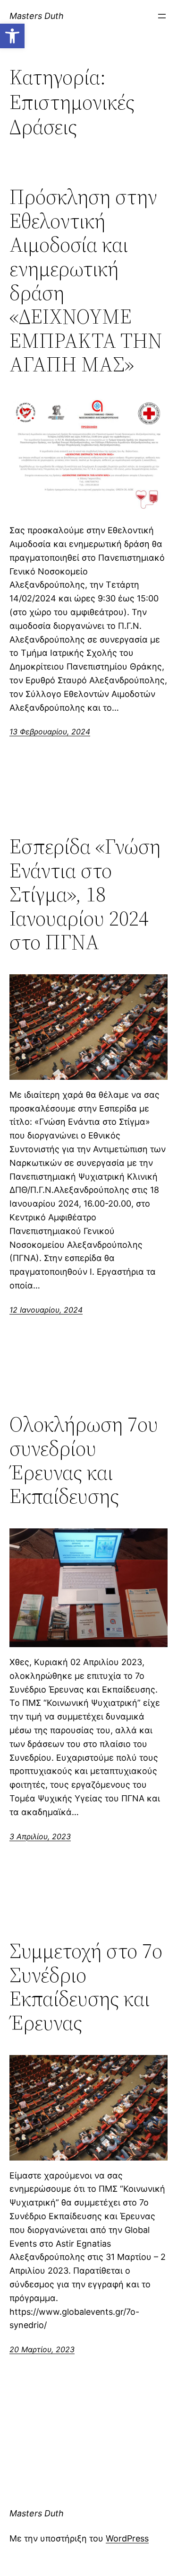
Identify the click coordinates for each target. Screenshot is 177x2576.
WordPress (127, 2538)
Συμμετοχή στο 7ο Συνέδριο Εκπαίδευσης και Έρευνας (86, 1987)
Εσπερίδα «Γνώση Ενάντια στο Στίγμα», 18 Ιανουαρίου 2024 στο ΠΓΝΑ (85, 895)
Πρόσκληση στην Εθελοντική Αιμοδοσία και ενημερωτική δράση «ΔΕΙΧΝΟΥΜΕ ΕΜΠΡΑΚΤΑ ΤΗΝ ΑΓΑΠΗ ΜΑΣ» (86, 281)
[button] (12, 36)
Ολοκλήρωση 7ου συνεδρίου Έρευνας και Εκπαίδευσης (84, 1460)
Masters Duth (37, 16)
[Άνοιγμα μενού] (162, 16)
